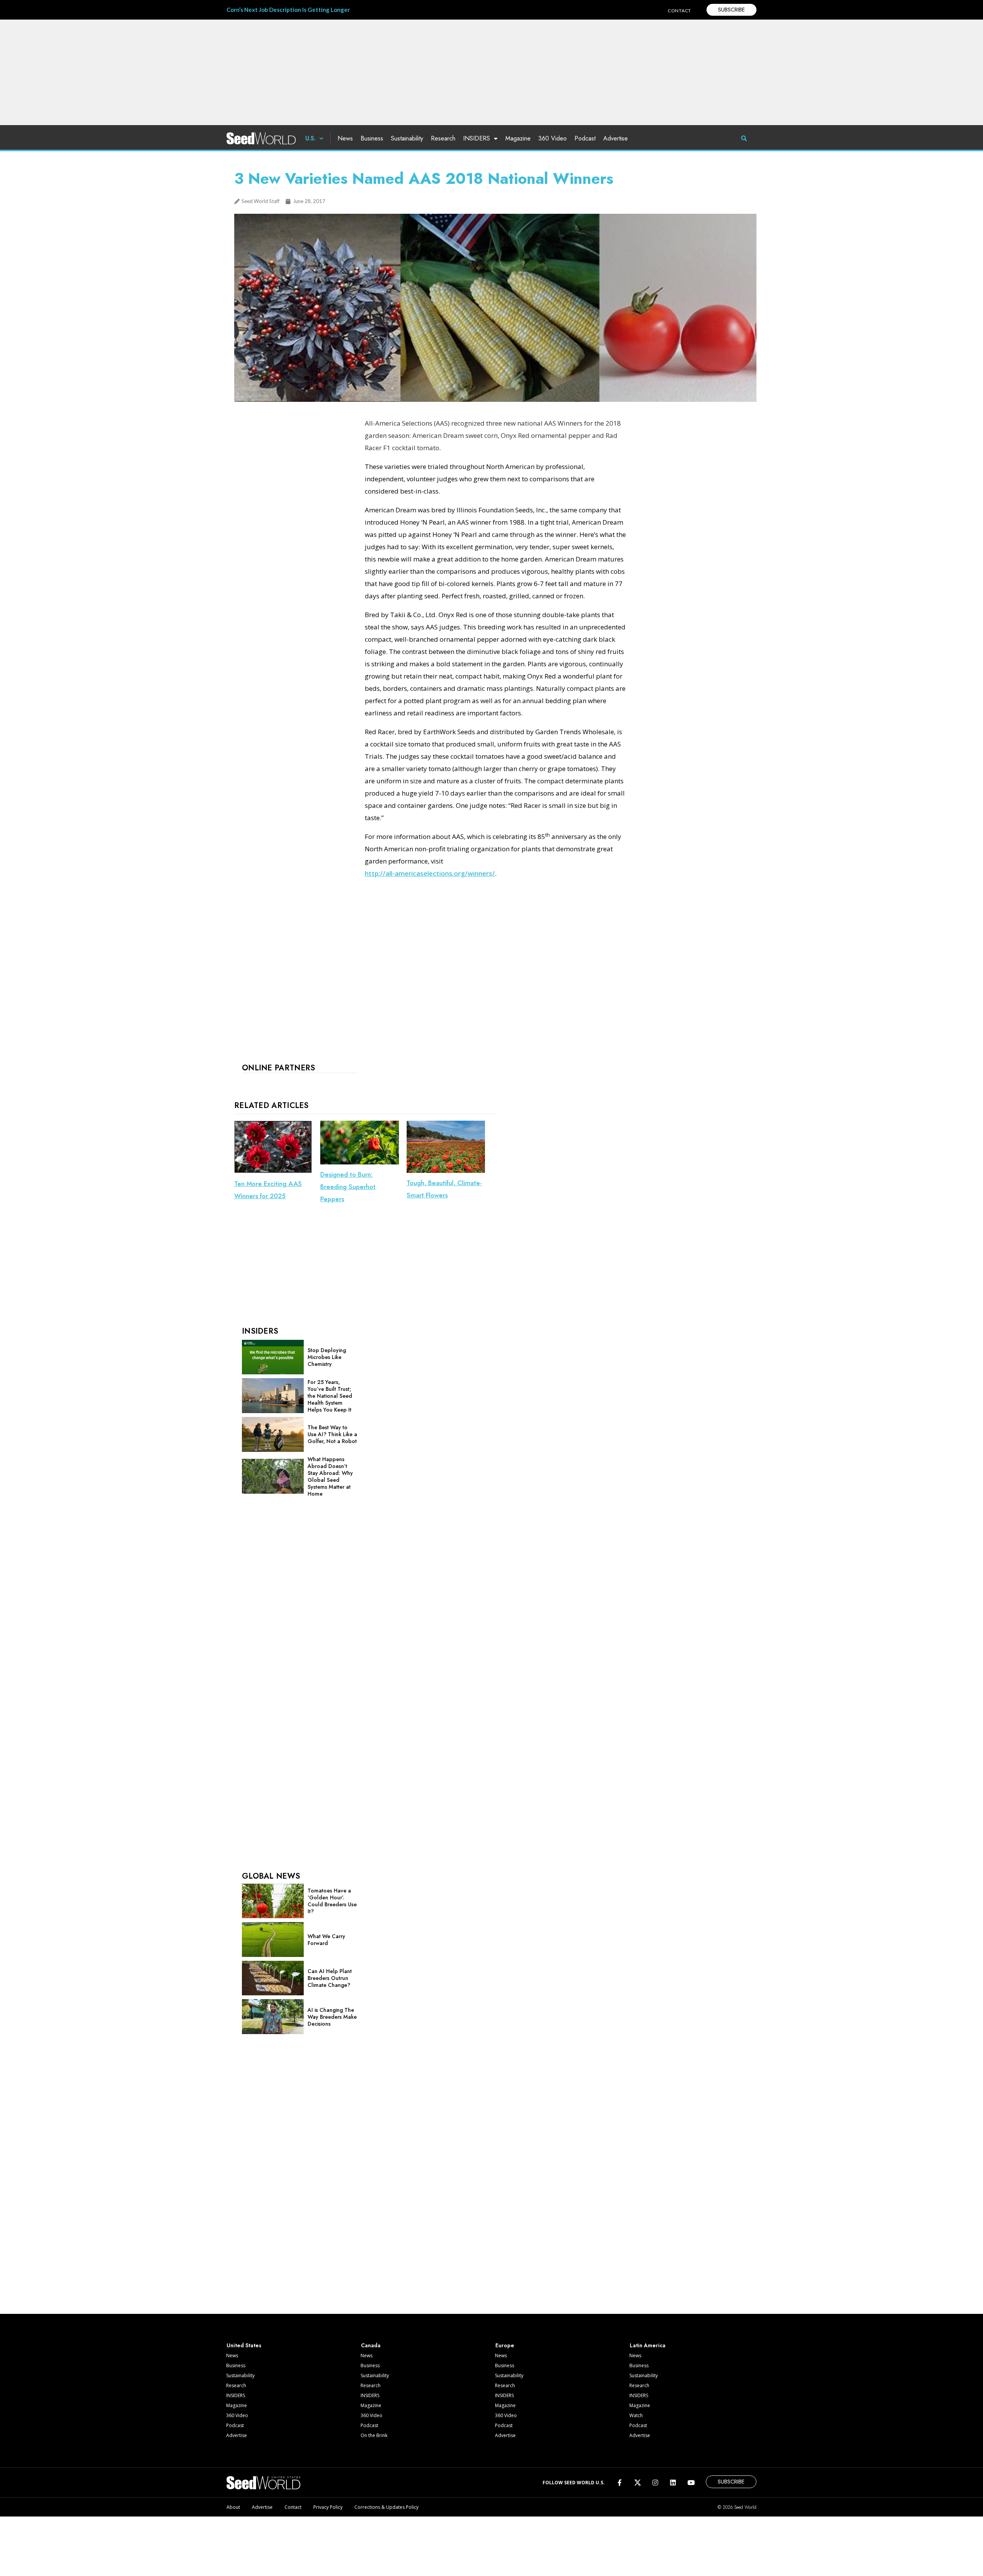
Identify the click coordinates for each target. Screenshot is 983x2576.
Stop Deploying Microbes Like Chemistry (327, 1357)
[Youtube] (691, 2483)
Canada (371, 2345)
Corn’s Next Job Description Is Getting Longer (288, 10)
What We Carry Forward (326, 1940)
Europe (505, 2345)
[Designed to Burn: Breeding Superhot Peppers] (359, 1162)
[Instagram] (655, 2483)
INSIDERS (477, 138)
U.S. (310, 138)
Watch (636, 2415)
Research (443, 138)
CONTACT (679, 11)
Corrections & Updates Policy (386, 2507)
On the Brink (374, 2435)
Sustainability (407, 138)
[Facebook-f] (620, 2483)
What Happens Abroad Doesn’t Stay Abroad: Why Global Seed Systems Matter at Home (330, 1476)
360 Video (553, 138)
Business (372, 138)
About (233, 2507)
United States (244, 2345)
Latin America (648, 2345)
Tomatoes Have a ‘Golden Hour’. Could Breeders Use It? (332, 1901)
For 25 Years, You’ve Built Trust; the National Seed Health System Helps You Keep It (330, 1396)
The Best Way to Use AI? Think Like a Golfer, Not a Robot (332, 1434)
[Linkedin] (673, 2483)
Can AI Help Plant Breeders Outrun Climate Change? (330, 1978)
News (345, 138)
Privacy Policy (328, 2507)
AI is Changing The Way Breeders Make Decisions (332, 2017)
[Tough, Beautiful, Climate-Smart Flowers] (446, 1171)
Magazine (518, 138)
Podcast (585, 138)
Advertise (616, 138)
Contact (293, 2507)
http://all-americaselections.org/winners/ (430, 873)
